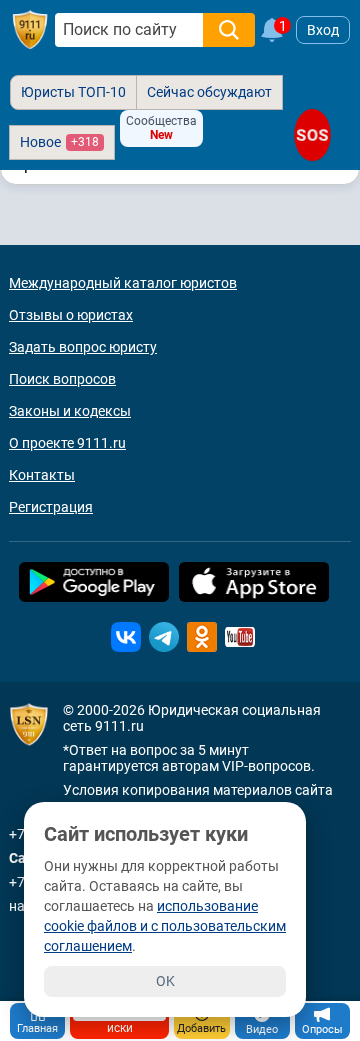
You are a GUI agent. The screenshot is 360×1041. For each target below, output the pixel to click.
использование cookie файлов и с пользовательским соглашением (165, 926)
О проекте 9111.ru (67, 443)
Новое (59, 142)
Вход (323, 30)
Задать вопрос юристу (83, 347)
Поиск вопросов (62, 379)
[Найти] (229, 30)
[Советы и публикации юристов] (30, 30)
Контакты (42, 475)
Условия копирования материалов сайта (198, 790)
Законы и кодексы (70, 411)
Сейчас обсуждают (209, 92)
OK (165, 981)
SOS (312, 135)
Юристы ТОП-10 (73, 92)
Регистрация (51, 507)
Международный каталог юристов (123, 283)
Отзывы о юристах (71, 315)
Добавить (201, 1028)
